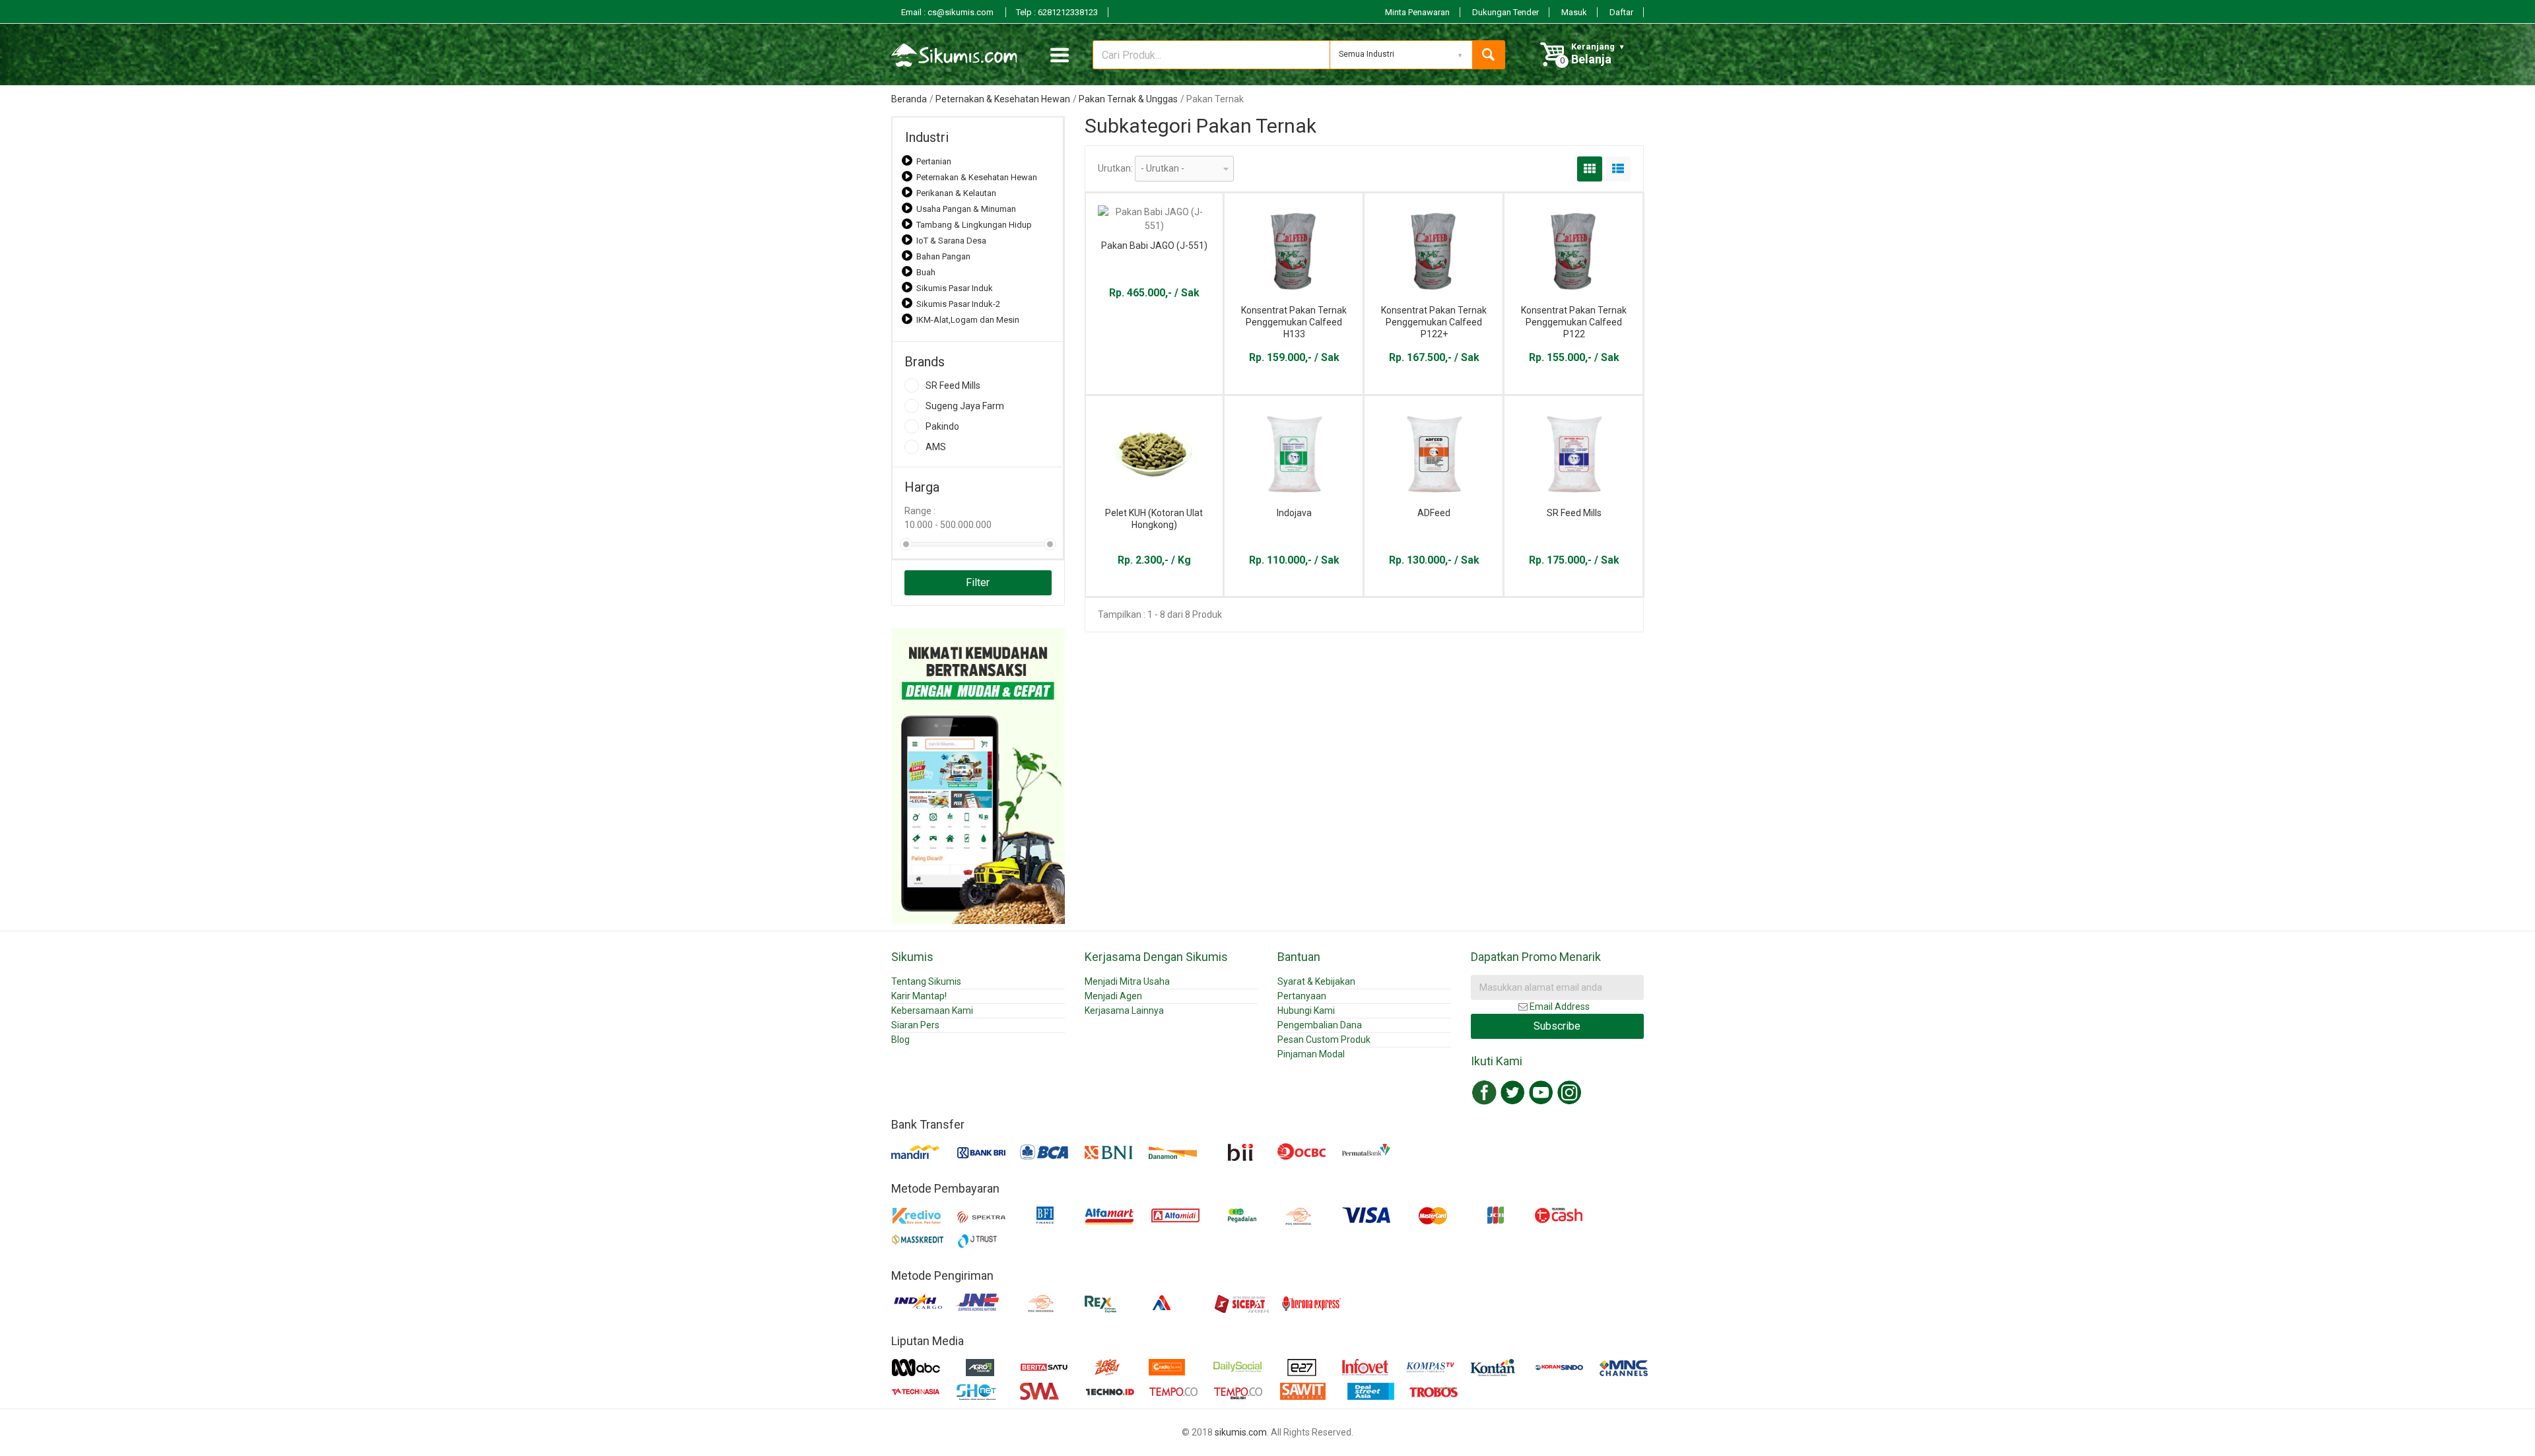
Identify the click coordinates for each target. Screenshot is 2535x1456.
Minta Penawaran (1417, 12)
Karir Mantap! (919, 996)
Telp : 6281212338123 (1057, 12)
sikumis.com (1241, 1432)
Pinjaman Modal (1311, 1054)
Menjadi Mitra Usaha (1127, 981)
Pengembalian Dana (1320, 1025)
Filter (978, 582)
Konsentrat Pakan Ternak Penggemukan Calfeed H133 (1294, 322)
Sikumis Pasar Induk (955, 288)
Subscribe (1557, 1026)
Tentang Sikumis (926, 981)
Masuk (1574, 12)
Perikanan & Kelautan (956, 193)
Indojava (1294, 513)
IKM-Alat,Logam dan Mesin (968, 320)
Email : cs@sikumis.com (948, 12)
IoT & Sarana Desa (951, 241)
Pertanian (934, 161)
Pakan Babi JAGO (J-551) (1154, 246)
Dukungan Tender (1505, 12)
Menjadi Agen (1113, 996)
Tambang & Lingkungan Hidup (974, 225)
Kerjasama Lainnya (1124, 1010)
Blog (900, 1040)
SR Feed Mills (953, 385)
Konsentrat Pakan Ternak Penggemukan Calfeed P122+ (1434, 322)
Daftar (1621, 12)
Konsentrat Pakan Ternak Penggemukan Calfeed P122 (1574, 322)
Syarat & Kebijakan (1316, 981)
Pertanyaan (1302, 996)
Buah (926, 272)
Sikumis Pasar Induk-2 (958, 304)
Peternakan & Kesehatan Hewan (1003, 99)
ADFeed (1434, 513)
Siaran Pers (915, 1025)
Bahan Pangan (943, 256)
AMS (936, 447)
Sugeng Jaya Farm (965, 406)
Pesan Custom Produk (1324, 1040)
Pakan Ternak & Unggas (1128, 99)
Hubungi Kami (1306, 1010)
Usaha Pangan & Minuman (966, 209)
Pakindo (942, 426)
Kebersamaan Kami (932, 1010)
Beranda (909, 99)
